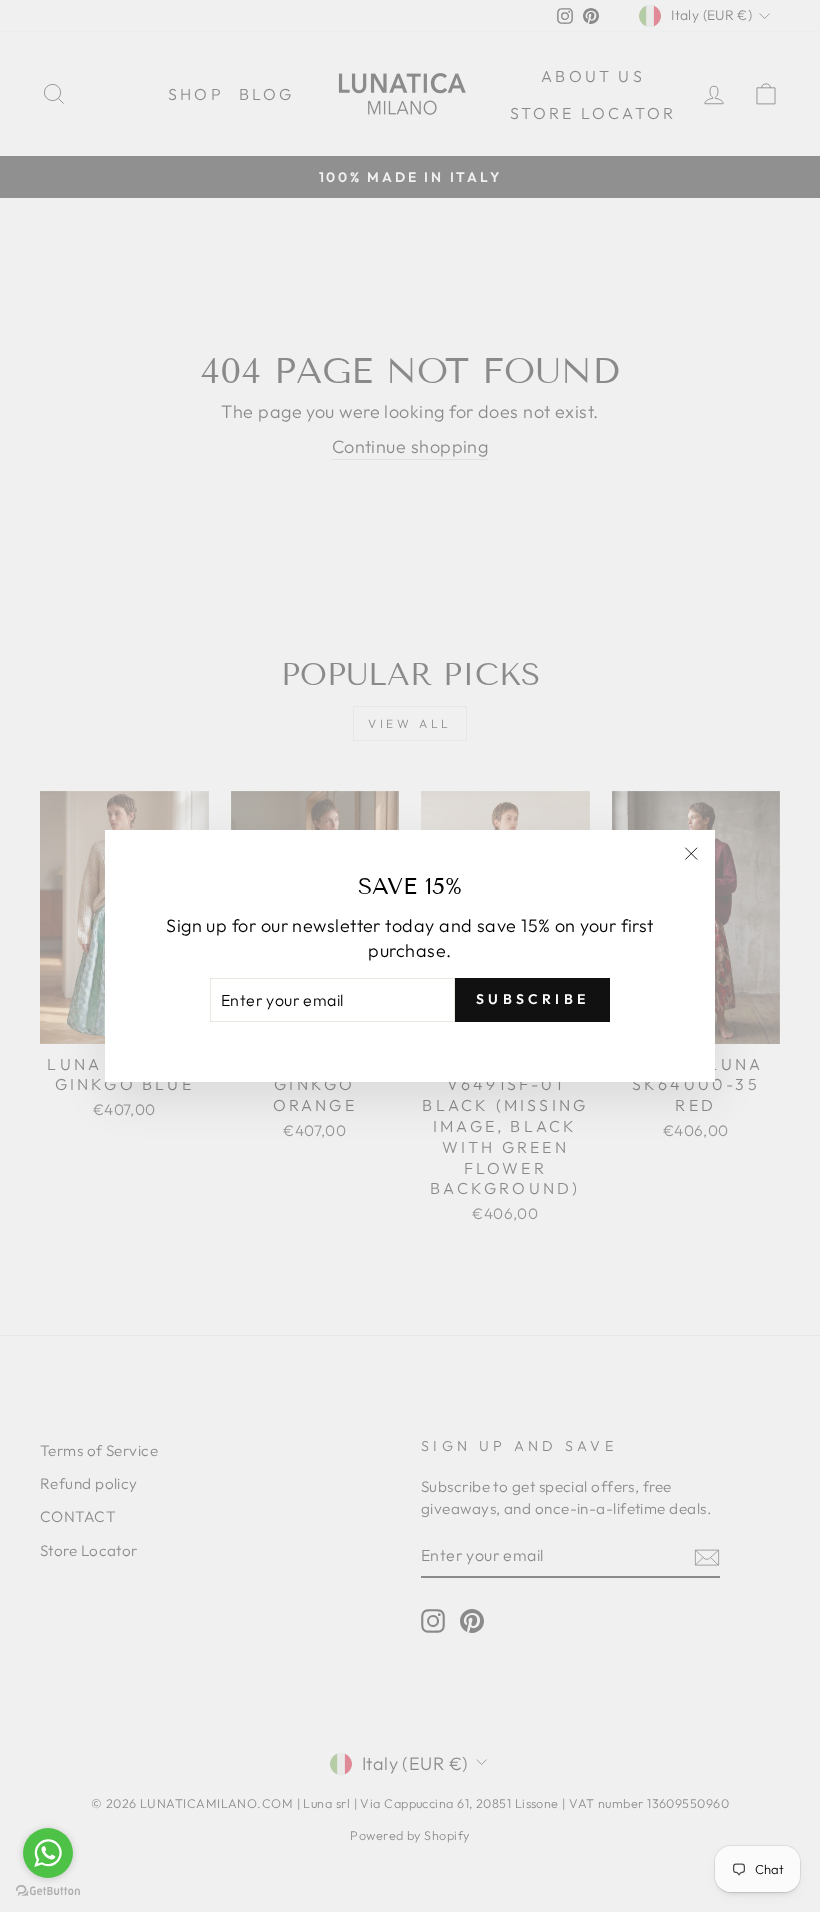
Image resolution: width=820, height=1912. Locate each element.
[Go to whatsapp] (48, 1853)
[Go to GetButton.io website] (48, 1891)
